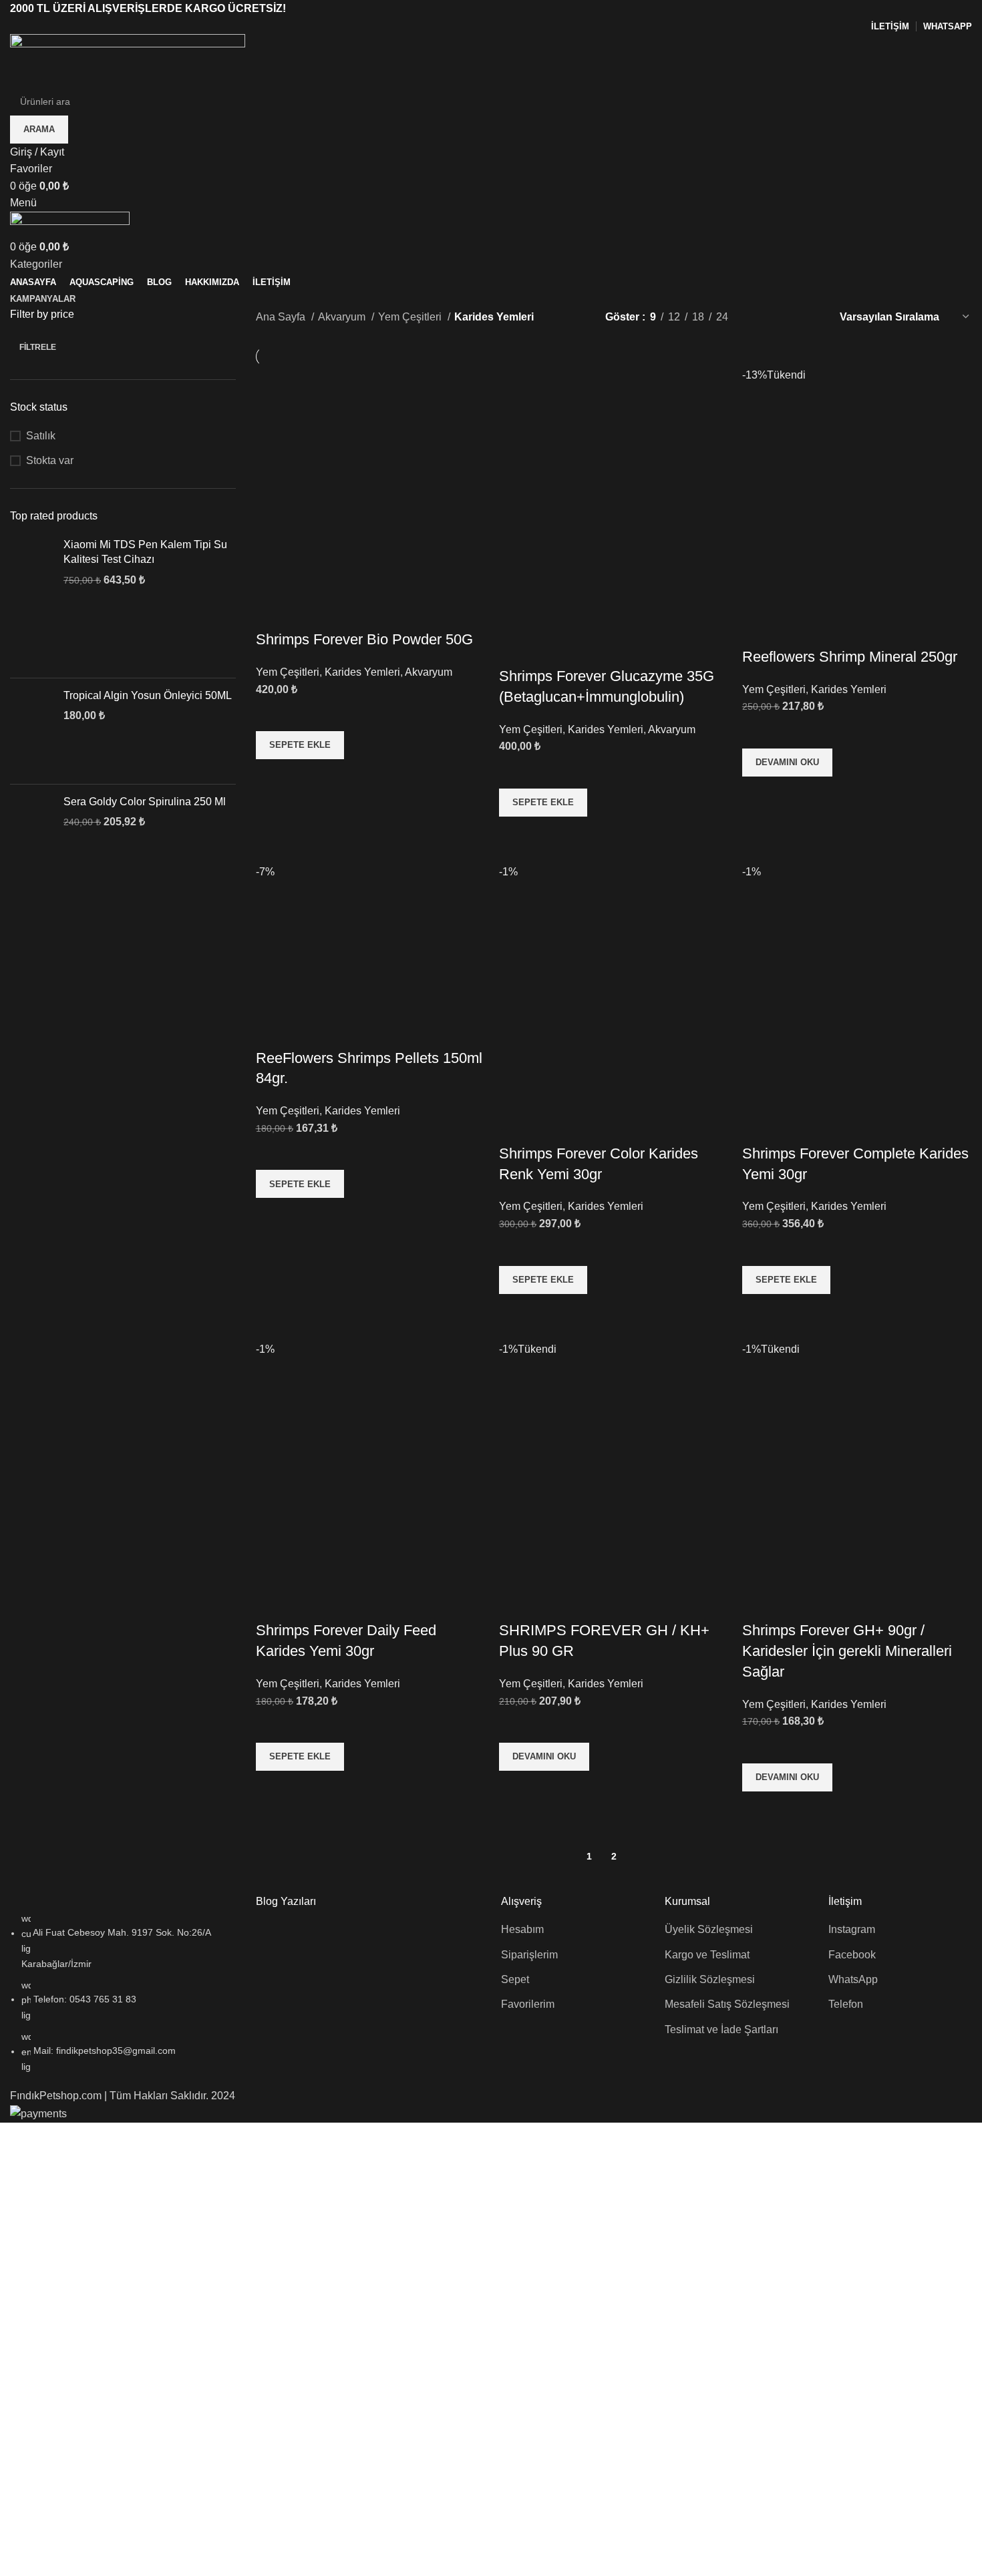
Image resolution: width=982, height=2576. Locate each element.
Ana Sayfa (282, 317)
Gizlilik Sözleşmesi (710, 1979)
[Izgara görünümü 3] (786, 317)
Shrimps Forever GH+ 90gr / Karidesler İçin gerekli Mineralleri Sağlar (847, 1651)
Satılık (41, 436)
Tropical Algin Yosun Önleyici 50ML (148, 695)
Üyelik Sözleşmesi (709, 1929)
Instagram (852, 1929)
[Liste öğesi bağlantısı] (123, 1992)
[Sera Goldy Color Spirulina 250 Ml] (32, 832)
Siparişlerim (529, 1955)
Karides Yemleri (362, 672)
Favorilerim (528, 2004)
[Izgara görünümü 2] (761, 317)
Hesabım (522, 1929)
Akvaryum (343, 317)
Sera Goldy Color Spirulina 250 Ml (145, 802)
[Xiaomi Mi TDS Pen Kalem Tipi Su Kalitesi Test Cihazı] (32, 603)
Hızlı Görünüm (273, 776)
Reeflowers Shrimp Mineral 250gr (850, 657)
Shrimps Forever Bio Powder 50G (364, 639)
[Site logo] (128, 60)
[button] (300, 745)
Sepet (515, 1979)
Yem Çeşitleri (411, 317)
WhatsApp (853, 1979)
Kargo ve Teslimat (707, 1955)
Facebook (852, 1955)
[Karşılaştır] (273, 613)
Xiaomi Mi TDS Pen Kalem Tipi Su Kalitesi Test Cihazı (145, 552)
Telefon (846, 2004)
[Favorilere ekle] (273, 714)
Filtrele (38, 347)
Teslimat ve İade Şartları (721, 2029)
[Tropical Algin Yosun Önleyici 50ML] (32, 731)
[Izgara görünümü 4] (811, 317)
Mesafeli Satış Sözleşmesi (727, 2004)
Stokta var (50, 460)
